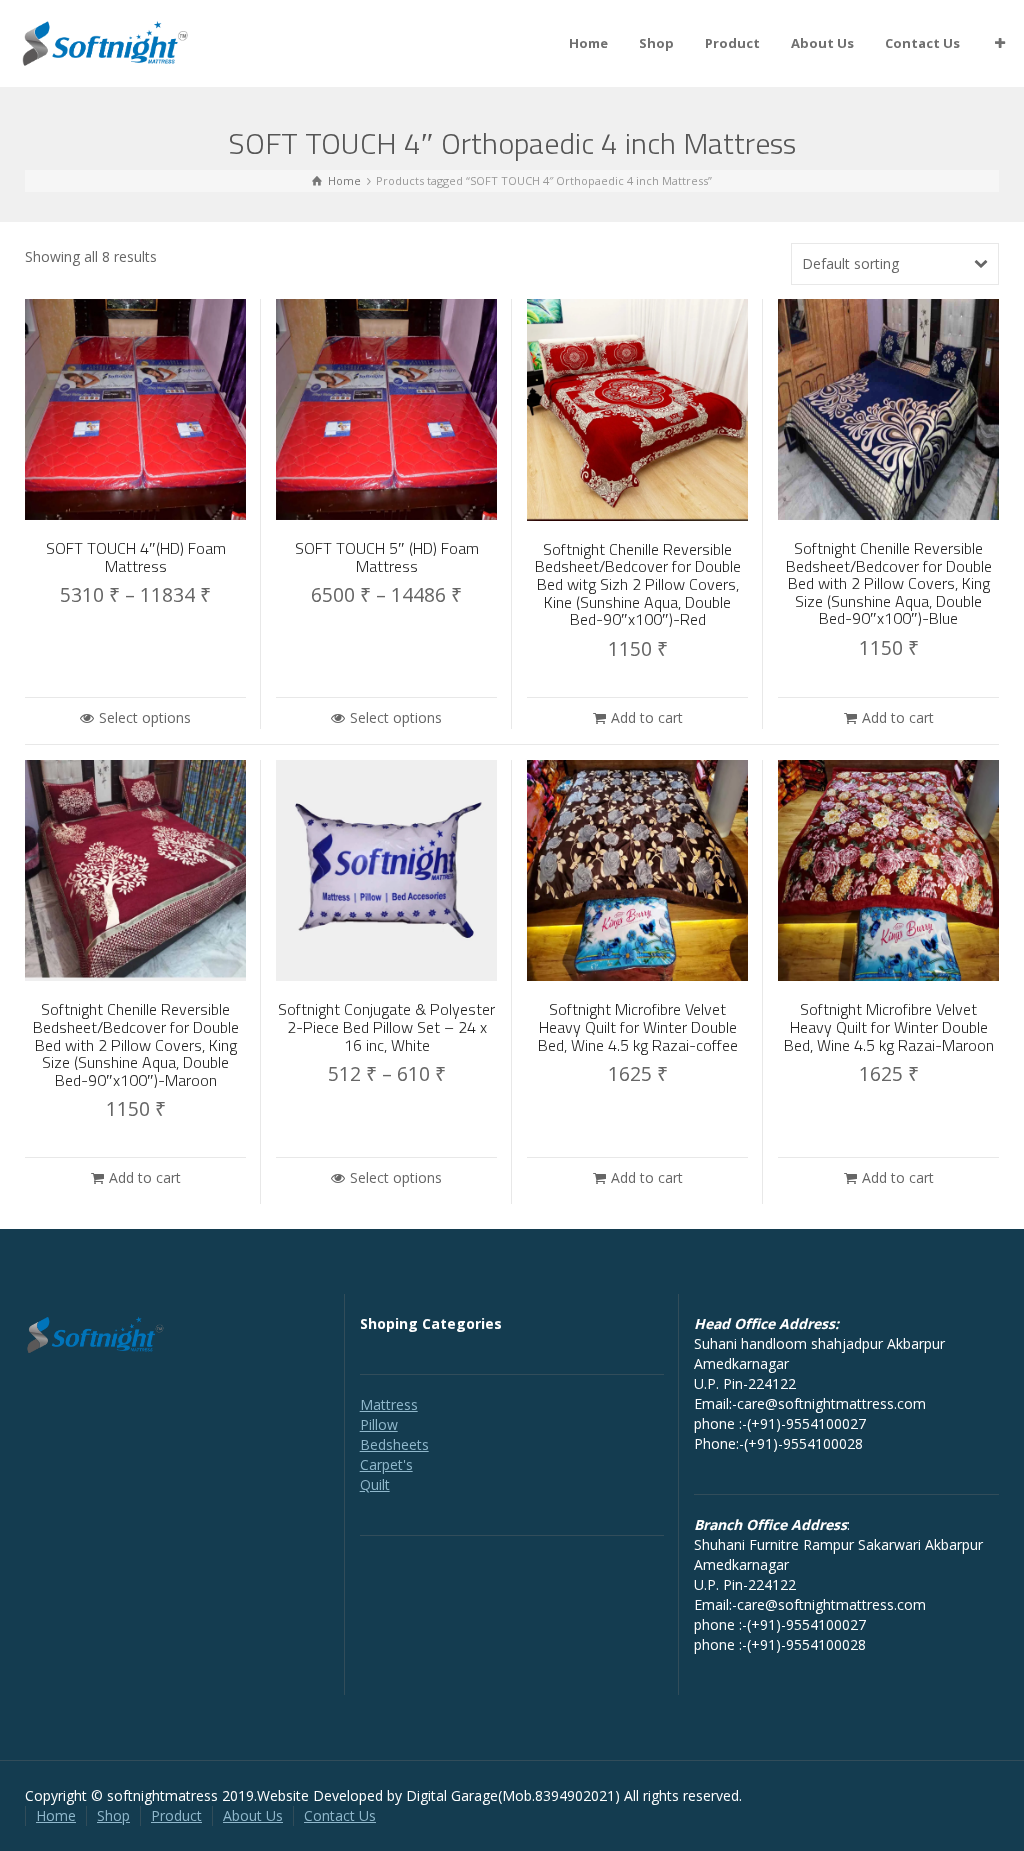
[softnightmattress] (106, 41)
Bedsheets (394, 1444)
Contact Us (922, 43)
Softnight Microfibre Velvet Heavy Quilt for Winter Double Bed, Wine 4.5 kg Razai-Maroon (889, 1026)
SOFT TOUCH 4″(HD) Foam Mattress (136, 557)
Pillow (379, 1424)
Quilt (375, 1484)
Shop (656, 43)
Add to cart (647, 717)
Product (732, 43)
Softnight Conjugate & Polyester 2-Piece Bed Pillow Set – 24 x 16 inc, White (386, 1026)
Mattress (389, 1404)
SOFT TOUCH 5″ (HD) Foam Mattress (387, 557)
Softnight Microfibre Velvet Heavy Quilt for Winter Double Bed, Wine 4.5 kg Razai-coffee (638, 1026)
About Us (822, 43)
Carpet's (386, 1464)
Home (588, 43)
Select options (145, 717)
